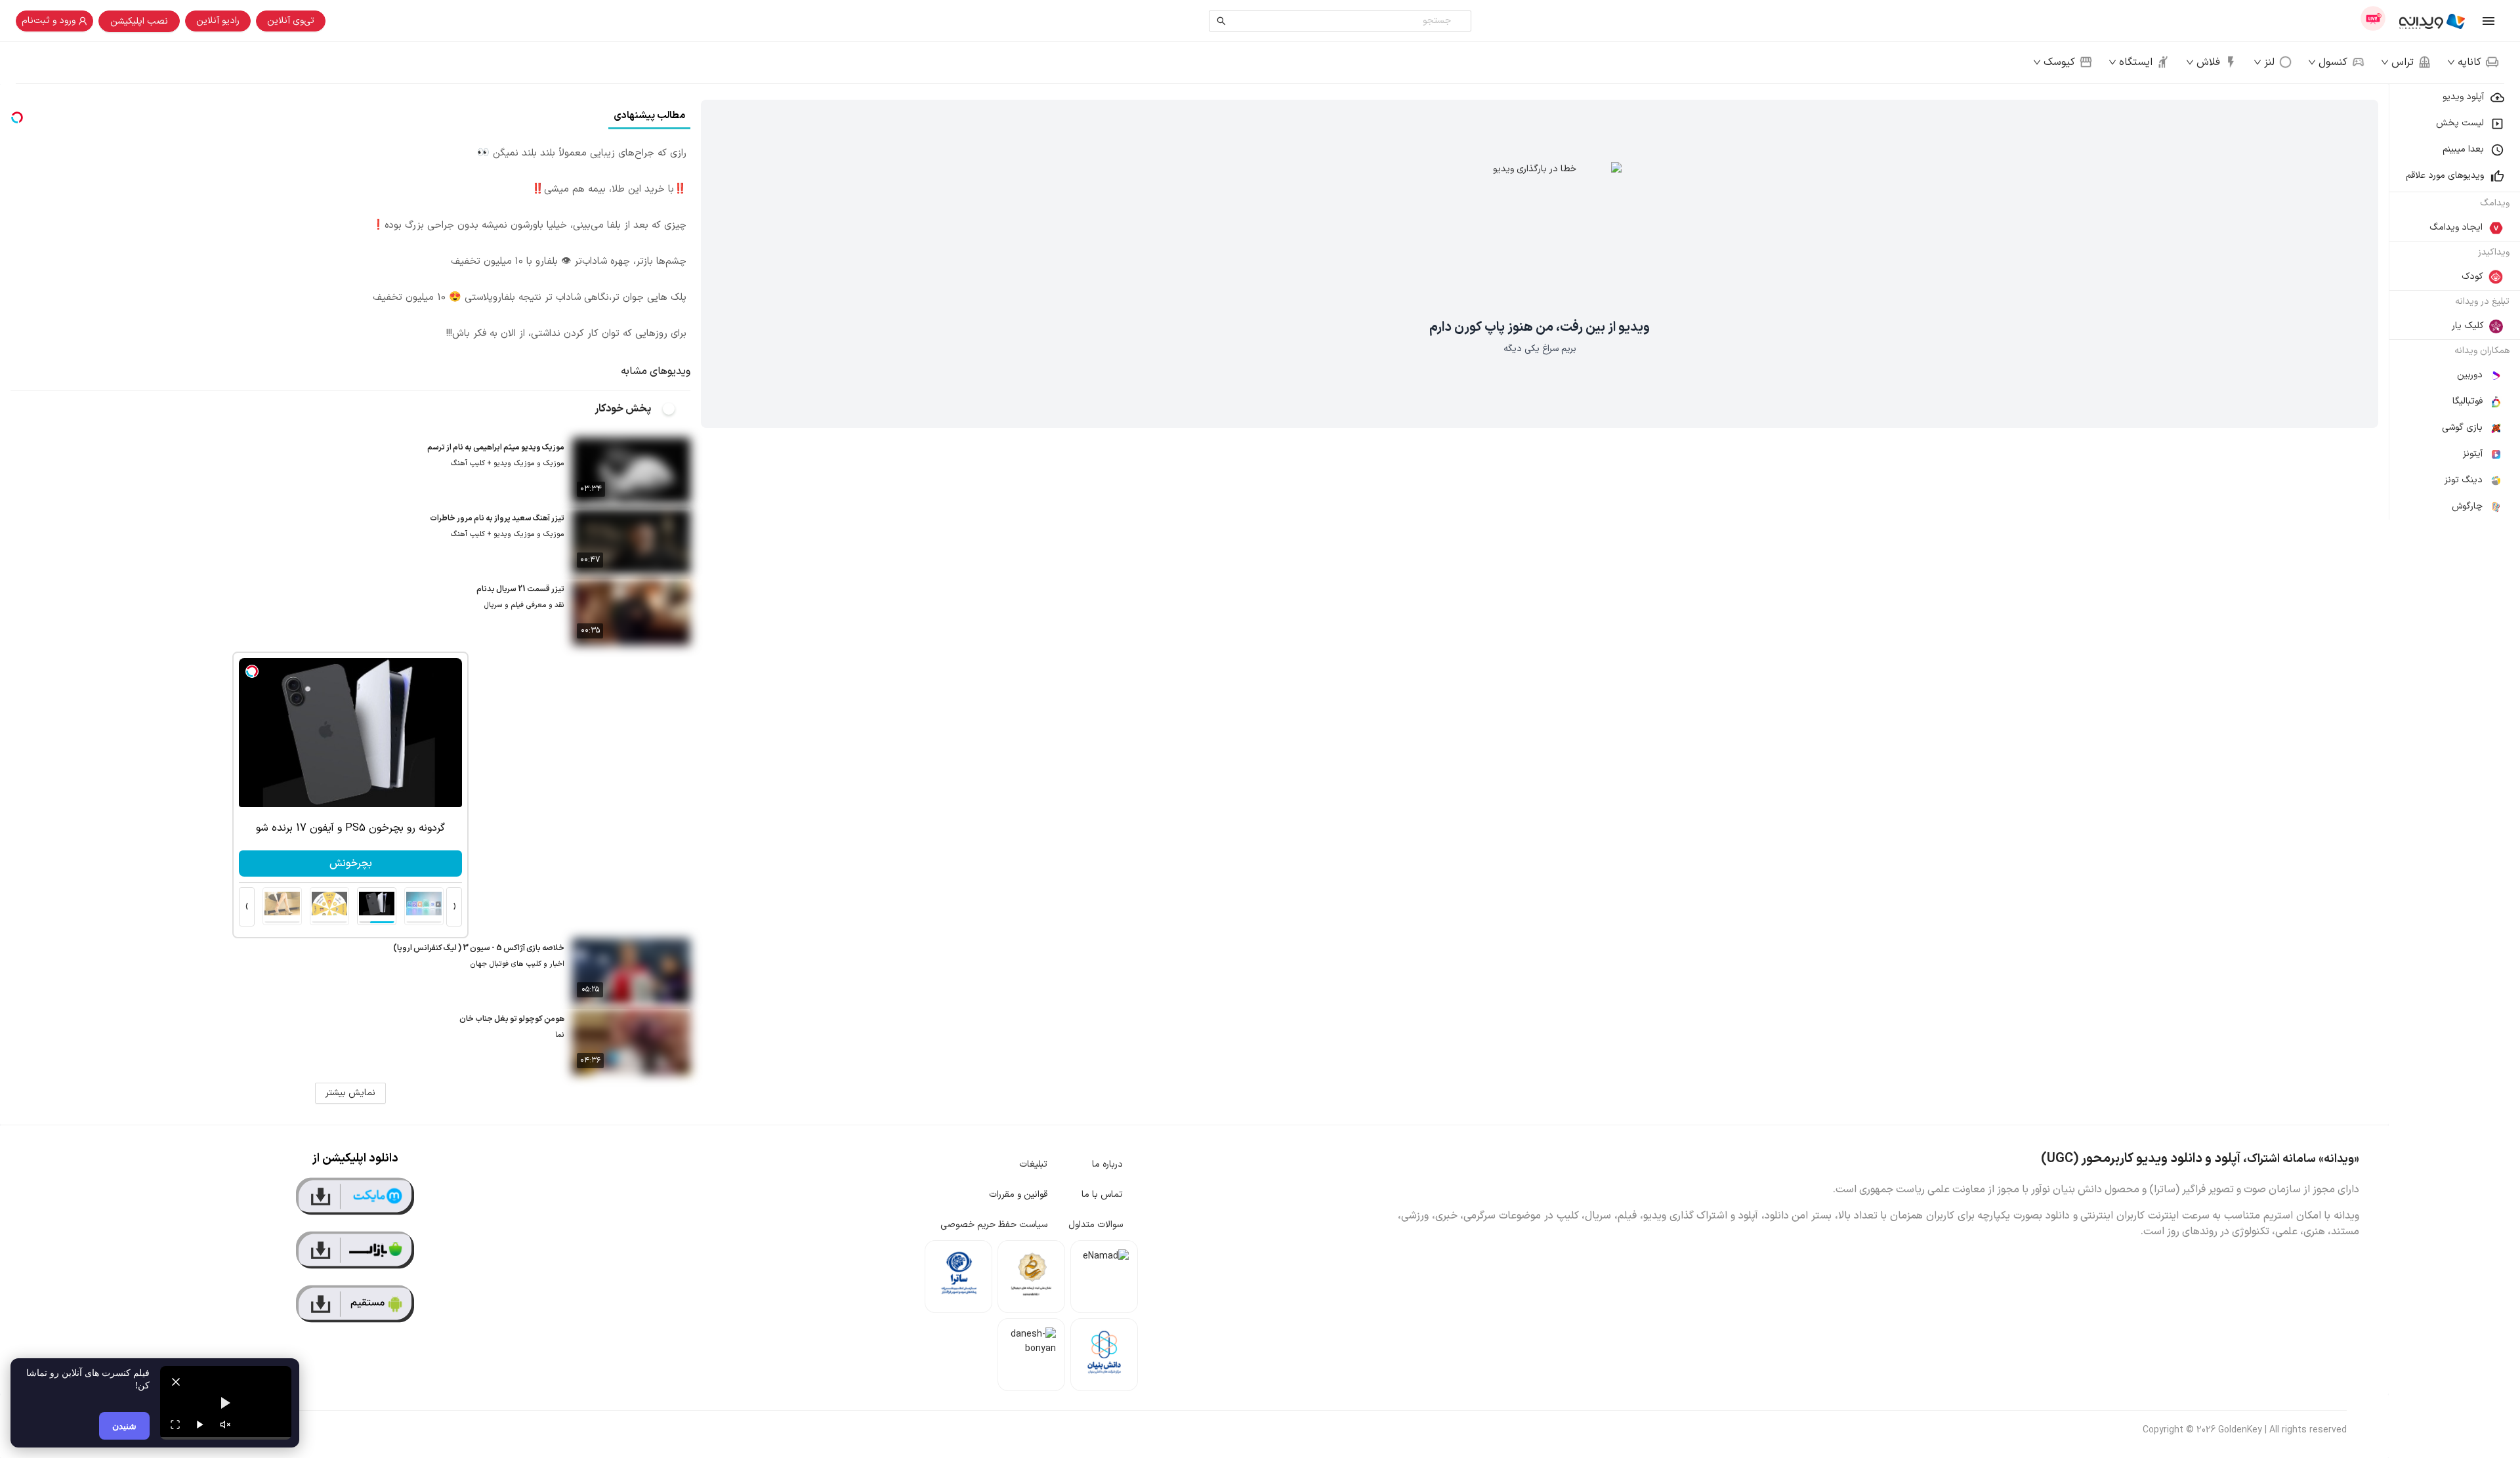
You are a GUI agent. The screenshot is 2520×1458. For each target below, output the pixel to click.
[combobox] (1343, 21)
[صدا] (225, 1425)
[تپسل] (430, 671)
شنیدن (124, 1426)
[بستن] (176, 1382)
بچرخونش (306, 864)
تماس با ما (1102, 1195)
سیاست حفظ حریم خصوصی (994, 1225)
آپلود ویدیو (2463, 97)
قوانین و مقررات (1018, 1195)
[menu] (2454, 302)
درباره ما (1107, 1164)
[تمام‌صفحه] (175, 1425)
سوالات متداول (1096, 1225)
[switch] (676, 409)
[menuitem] (2454, 97)
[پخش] (200, 1425)
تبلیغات (1033, 1164)
